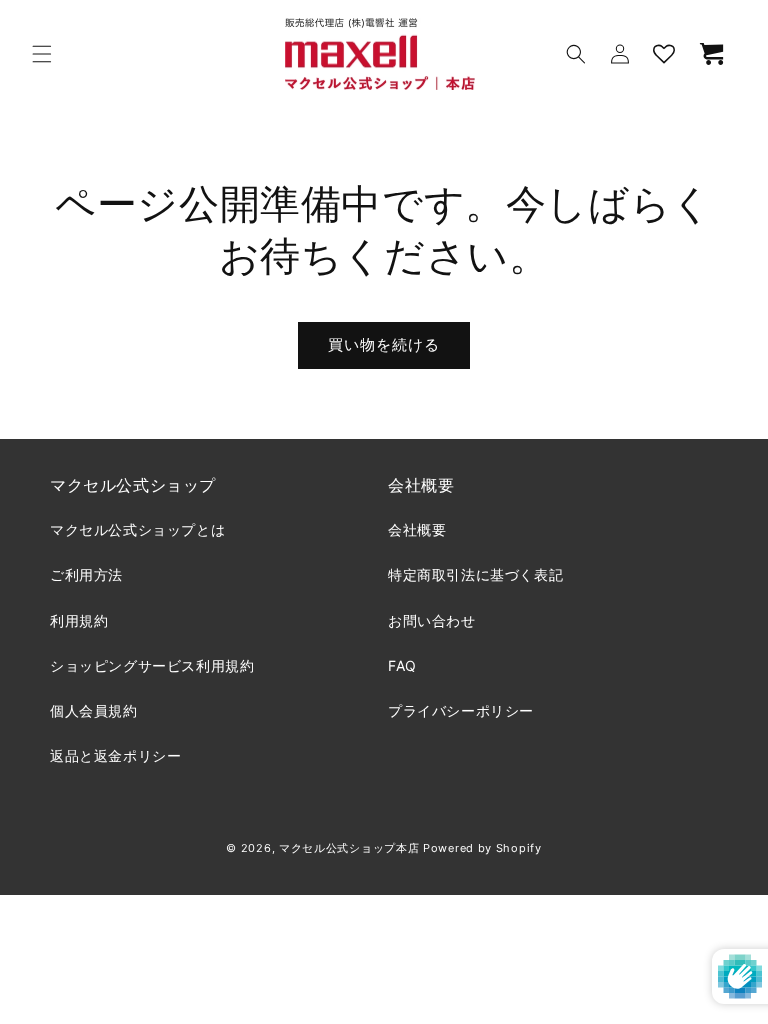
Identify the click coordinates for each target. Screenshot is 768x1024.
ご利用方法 (86, 574)
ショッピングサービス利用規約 (152, 665)
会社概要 (417, 529)
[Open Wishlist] (664, 54)
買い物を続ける (384, 344)
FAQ (402, 665)
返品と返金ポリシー (115, 755)
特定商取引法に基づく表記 (475, 574)
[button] (42, 54)
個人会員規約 (94, 710)
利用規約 (79, 620)
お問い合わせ (432, 620)
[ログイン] (620, 54)
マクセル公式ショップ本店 (349, 848)
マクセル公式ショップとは (137, 529)
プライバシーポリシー (461, 710)
